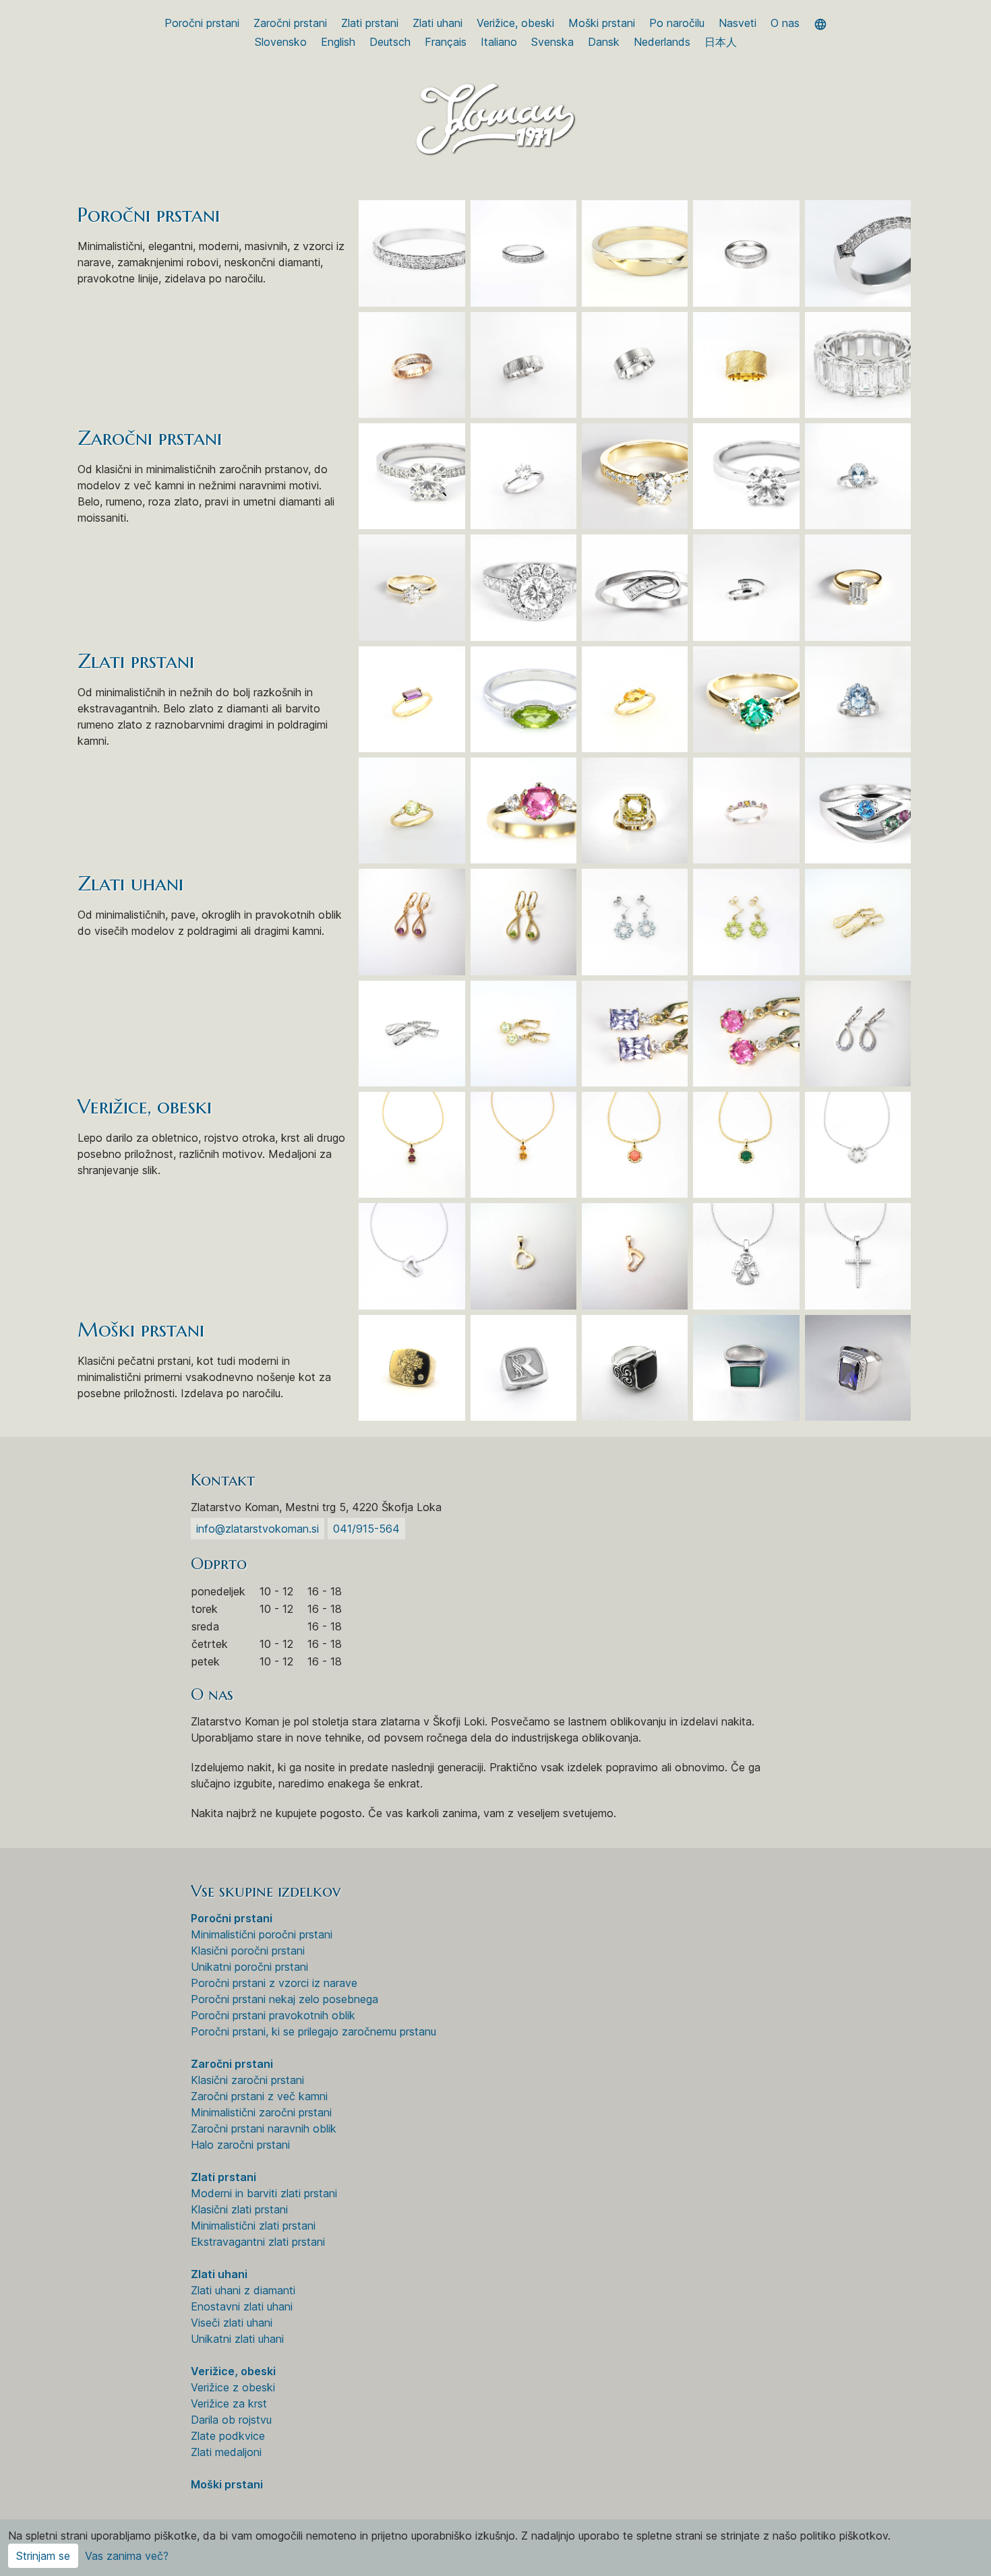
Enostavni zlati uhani (242, 2306)
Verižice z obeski (233, 2387)
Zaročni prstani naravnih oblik (264, 2128)
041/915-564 (366, 1529)
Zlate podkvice (228, 2436)
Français (446, 42)
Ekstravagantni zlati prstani (258, 2242)
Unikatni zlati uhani (237, 2339)
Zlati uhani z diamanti (243, 2290)
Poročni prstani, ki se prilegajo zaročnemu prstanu (313, 2031)
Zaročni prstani (290, 23)
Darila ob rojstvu (231, 2420)
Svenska (552, 42)
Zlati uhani (438, 23)
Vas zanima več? (127, 2556)
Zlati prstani (370, 23)
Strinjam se (43, 2556)
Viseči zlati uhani (232, 2323)
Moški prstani (602, 23)
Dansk (604, 42)
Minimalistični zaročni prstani (261, 2112)
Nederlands (662, 42)
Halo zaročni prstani (240, 2145)
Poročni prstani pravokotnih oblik (273, 2015)
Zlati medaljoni (226, 2452)
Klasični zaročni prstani (247, 2080)
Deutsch (390, 42)
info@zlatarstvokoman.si (258, 1529)
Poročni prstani (202, 23)
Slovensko (281, 42)
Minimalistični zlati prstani (253, 2226)
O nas (785, 23)
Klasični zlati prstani (239, 2209)
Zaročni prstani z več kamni (259, 2096)
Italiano (499, 42)
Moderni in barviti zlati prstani (264, 2193)
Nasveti (738, 23)
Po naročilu (677, 23)
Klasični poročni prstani (248, 1951)
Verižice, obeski (515, 23)
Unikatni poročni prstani (249, 1967)
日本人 (721, 42)
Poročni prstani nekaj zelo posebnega (284, 1999)
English (338, 42)
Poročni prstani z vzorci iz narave (274, 1983)
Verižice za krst (229, 2403)
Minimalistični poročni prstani (262, 1934)
